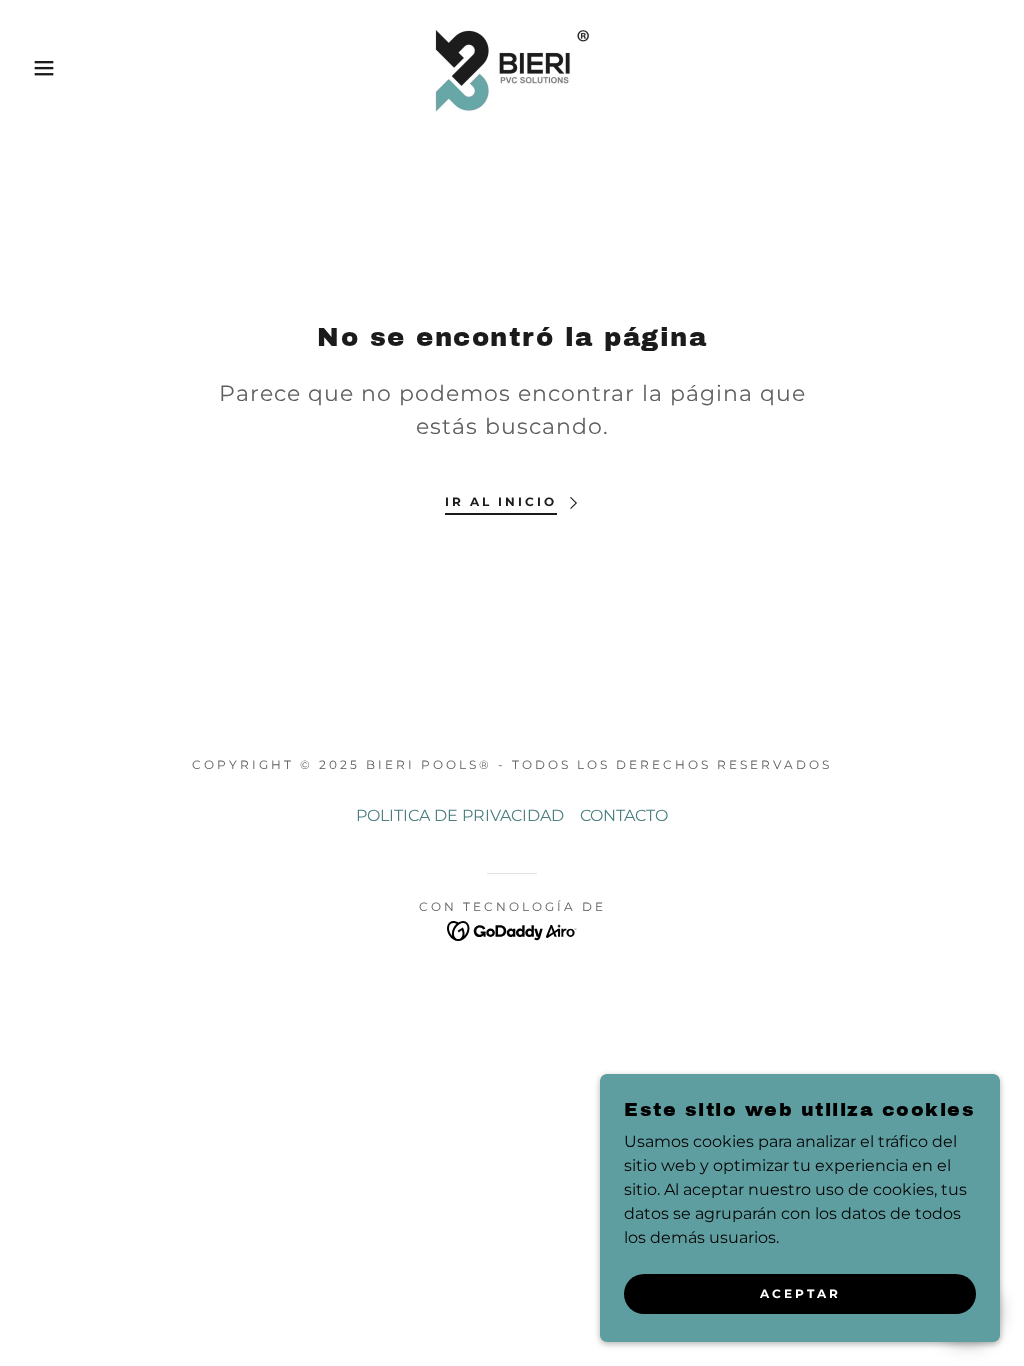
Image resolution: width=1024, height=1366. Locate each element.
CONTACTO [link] (624, 815)
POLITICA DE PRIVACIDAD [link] (460, 815)
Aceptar (800, 1294)
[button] (51, 68)
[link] (512, 66)
